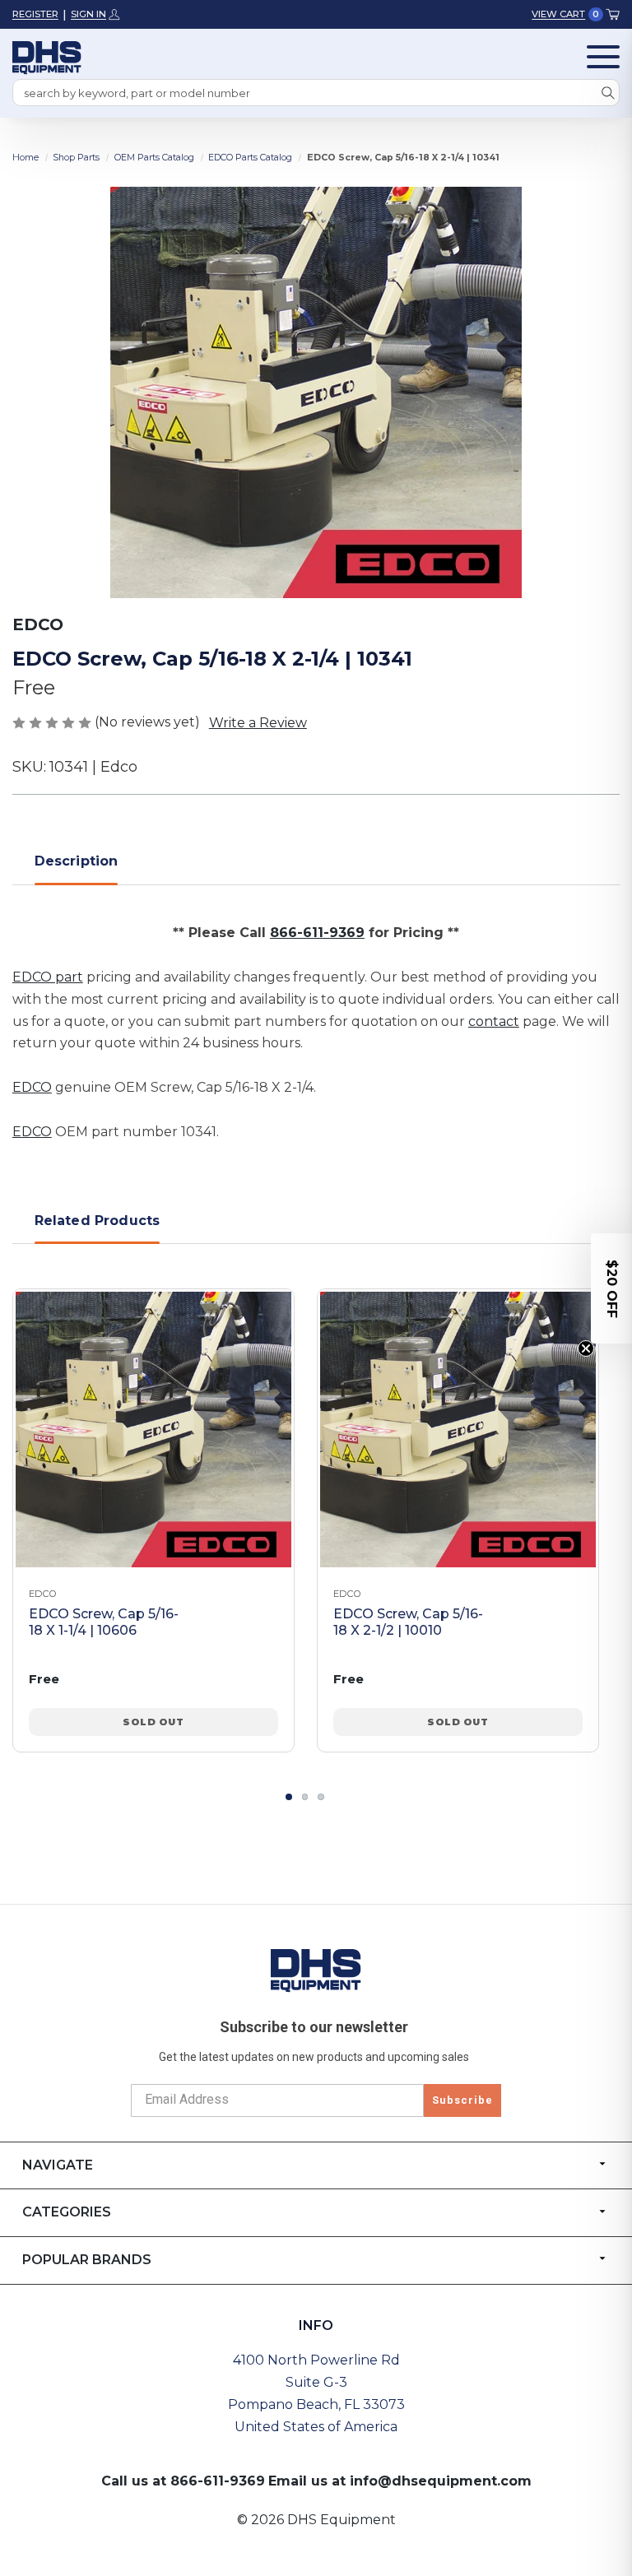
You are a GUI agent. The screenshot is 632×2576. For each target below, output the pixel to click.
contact (494, 1021)
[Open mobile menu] (603, 57)
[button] (611, 1288)
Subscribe (462, 2100)
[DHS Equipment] (316, 1970)
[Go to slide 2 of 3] (305, 1797)
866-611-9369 (317, 933)
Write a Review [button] (258, 723)
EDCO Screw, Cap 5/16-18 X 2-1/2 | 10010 (408, 1622)
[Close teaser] (586, 1348)
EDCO (32, 1087)
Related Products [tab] (98, 1221)
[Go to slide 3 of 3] (321, 1797)
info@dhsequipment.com (441, 2481)
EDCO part (48, 977)
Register (35, 14)
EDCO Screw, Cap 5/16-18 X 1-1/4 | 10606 (104, 1622)
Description (77, 861)
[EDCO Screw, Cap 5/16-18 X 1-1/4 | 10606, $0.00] (153, 1430)
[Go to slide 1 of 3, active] (289, 1797)
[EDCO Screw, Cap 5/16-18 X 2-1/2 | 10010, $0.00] (458, 1430)
